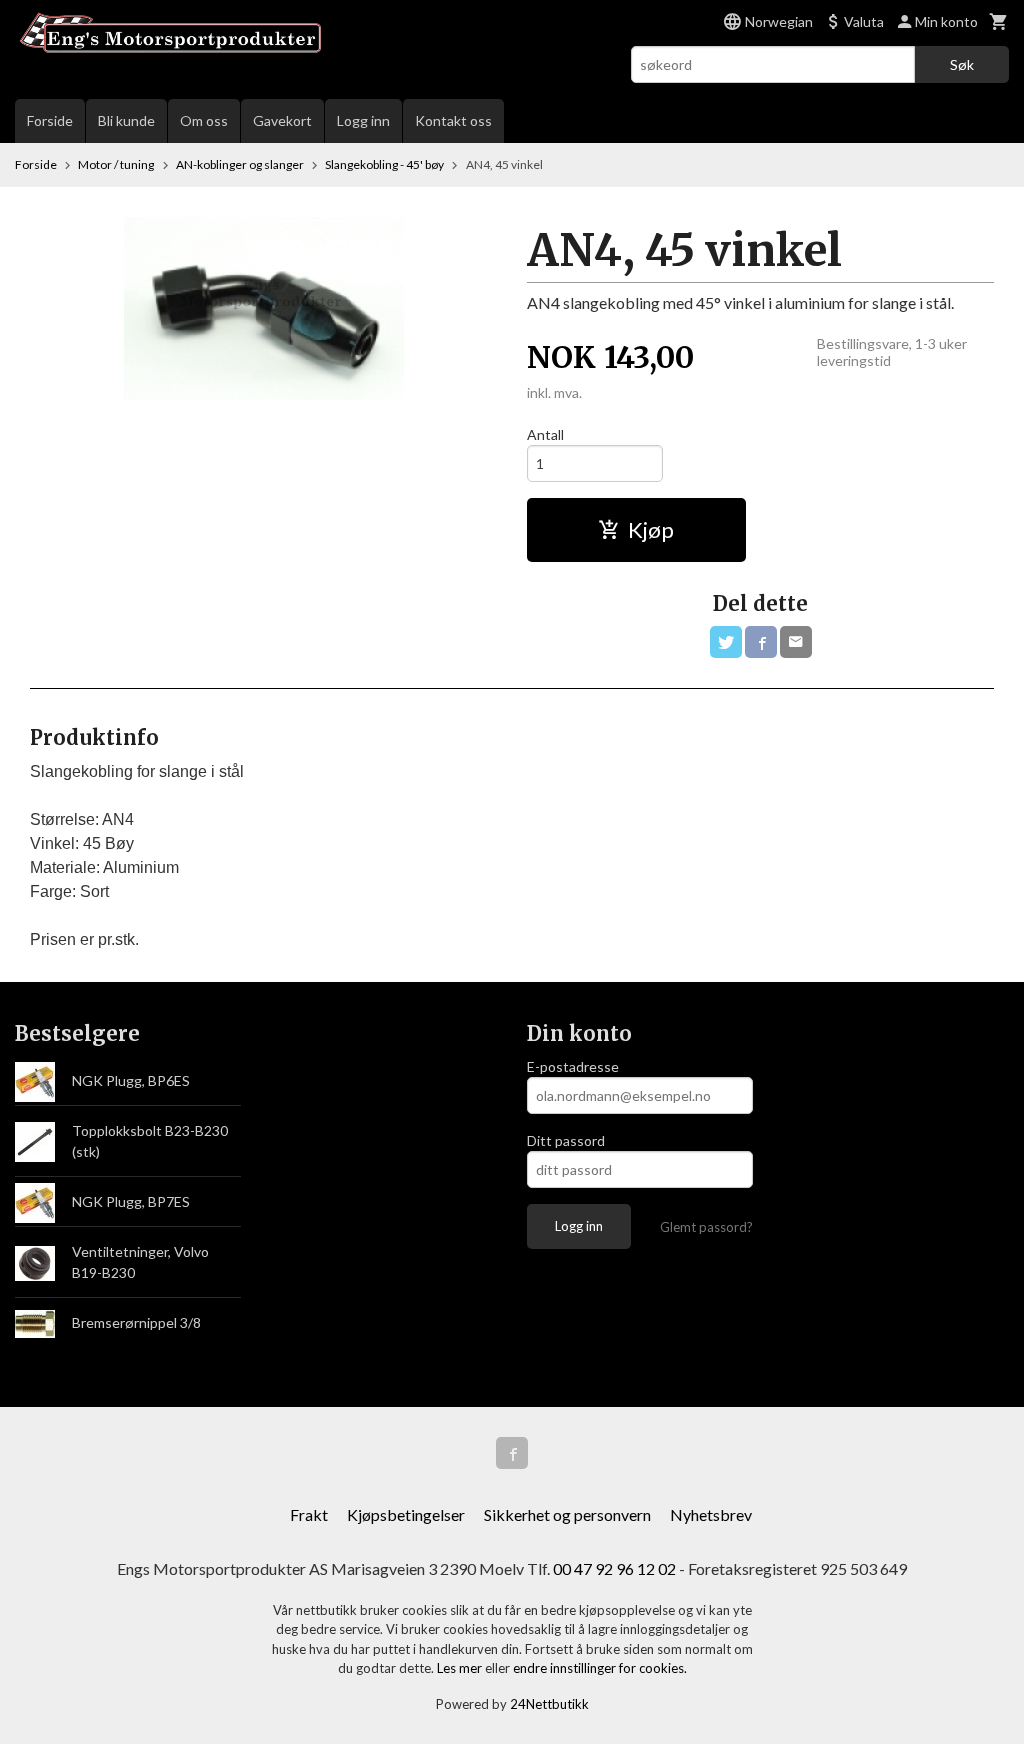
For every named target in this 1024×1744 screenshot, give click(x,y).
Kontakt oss (453, 120)
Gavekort (282, 120)
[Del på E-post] (796, 642)
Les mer (461, 1668)
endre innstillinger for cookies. (600, 1668)
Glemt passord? (706, 1227)
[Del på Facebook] (761, 642)
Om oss (204, 120)
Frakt (309, 1514)
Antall (545, 434)
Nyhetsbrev (711, 1514)
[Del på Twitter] (726, 642)
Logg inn (363, 120)
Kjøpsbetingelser (406, 1514)
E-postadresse (573, 1066)
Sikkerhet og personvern (567, 1514)
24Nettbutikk (549, 1704)
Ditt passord (566, 1140)
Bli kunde (126, 120)
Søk (962, 64)
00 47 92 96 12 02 (614, 1568)
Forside (50, 120)
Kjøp (651, 529)
